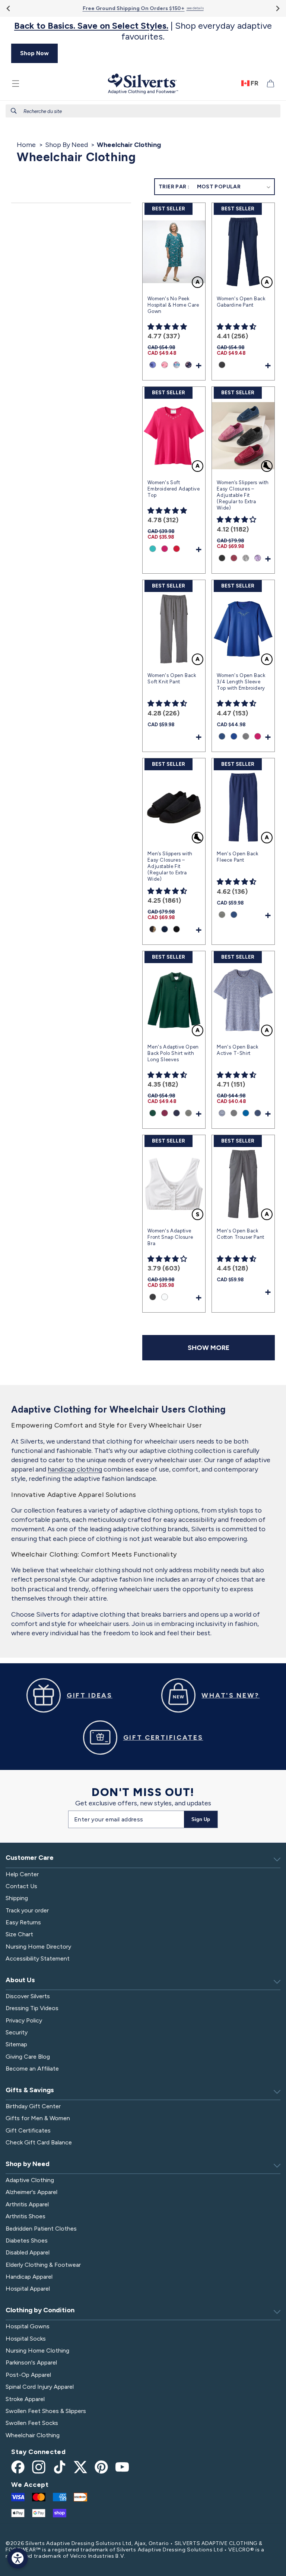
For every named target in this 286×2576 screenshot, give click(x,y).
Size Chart (19, 1934)
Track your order (27, 1910)
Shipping (17, 1898)
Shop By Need (66, 145)
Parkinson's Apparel (31, 2362)
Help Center (22, 1874)
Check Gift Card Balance (39, 2142)
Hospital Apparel (28, 2289)
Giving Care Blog (28, 2057)
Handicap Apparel (29, 2277)
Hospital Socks (26, 2339)
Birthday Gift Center (33, 2106)
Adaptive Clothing (30, 2180)
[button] (16, 84)
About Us (20, 1980)
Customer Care (30, 1858)
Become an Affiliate (32, 2069)
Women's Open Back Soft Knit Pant (172, 679)
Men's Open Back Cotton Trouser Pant (240, 1234)
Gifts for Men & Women (38, 2118)
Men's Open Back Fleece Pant (237, 857)
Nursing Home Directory (38, 1947)
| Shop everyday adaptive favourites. (143, 31)
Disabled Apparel (28, 2252)
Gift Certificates (28, 2130)
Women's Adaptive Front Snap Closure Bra (170, 1237)
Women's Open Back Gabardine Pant (241, 302)
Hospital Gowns (28, 2326)
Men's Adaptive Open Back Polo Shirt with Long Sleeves (173, 1053)
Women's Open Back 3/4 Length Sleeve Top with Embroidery (241, 682)
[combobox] (143, 111)
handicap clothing (75, 1469)
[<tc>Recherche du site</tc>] (14, 111)
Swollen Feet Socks (32, 2423)
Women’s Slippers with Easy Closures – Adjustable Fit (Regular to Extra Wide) (243, 495)
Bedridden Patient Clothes (41, 2229)
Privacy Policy (24, 2020)
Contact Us (21, 1886)
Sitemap (16, 2044)
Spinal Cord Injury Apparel (40, 2387)
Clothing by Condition (40, 2310)
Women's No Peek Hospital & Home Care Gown (173, 305)
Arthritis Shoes (26, 2216)
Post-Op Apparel (28, 2375)
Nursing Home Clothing (37, 2351)
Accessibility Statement (38, 1958)
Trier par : (174, 187)
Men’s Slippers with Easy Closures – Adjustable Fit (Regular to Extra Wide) (170, 866)
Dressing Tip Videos (32, 2008)
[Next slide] (277, 8)
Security (17, 2032)
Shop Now (34, 53)
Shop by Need (28, 2164)
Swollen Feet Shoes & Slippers (46, 2411)
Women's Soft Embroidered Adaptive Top (174, 489)
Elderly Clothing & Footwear (43, 2265)
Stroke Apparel (25, 2399)
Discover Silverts (28, 1996)
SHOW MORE (209, 1348)
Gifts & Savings (30, 2090)
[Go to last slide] (9, 8)
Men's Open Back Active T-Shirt (237, 1050)
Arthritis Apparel (27, 2204)
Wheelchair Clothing (33, 2435)
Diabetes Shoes (27, 2240)
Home (26, 145)
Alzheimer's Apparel (31, 2192)
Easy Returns (23, 1922)
